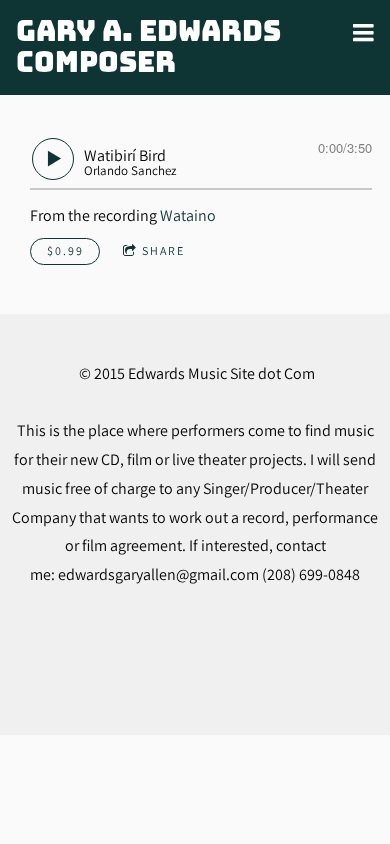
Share (163, 250)
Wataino (188, 215)
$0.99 (65, 250)
